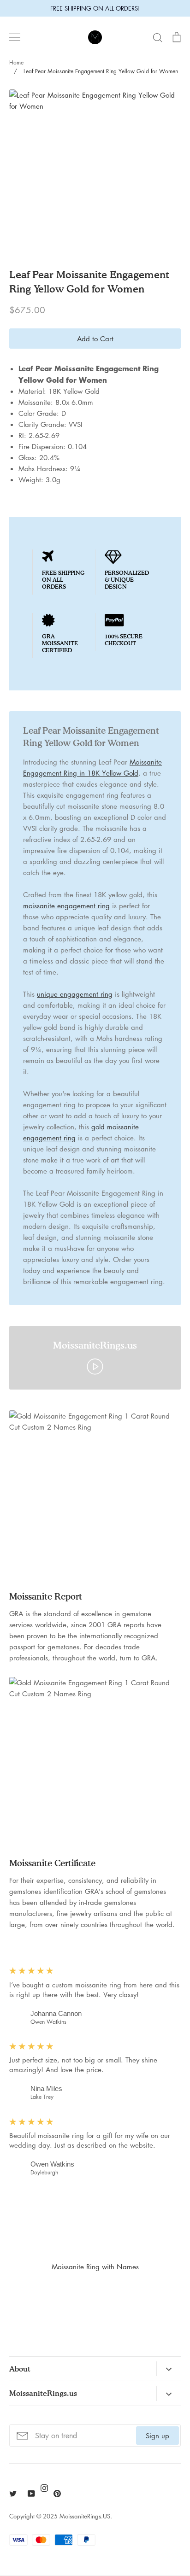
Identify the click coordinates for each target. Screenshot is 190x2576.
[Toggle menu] (15, 37)
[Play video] (95, 1366)
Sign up (157, 2436)
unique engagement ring (75, 994)
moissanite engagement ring (66, 905)
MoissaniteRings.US (85, 2516)
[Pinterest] (57, 2494)
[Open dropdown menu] (169, 2369)
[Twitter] (13, 2494)
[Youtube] (31, 2494)
